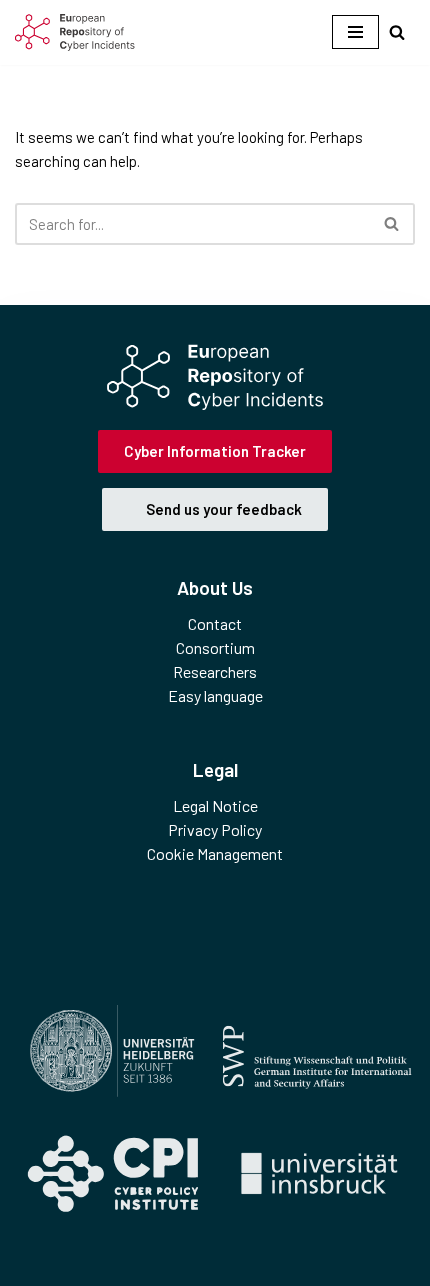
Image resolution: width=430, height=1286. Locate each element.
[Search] (397, 32)
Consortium (215, 647)
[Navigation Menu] (355, 32)
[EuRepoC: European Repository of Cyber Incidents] (75, 32)
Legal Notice (215, 805)
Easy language (215, 695)
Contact (215, 623)
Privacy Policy (215, 829)
